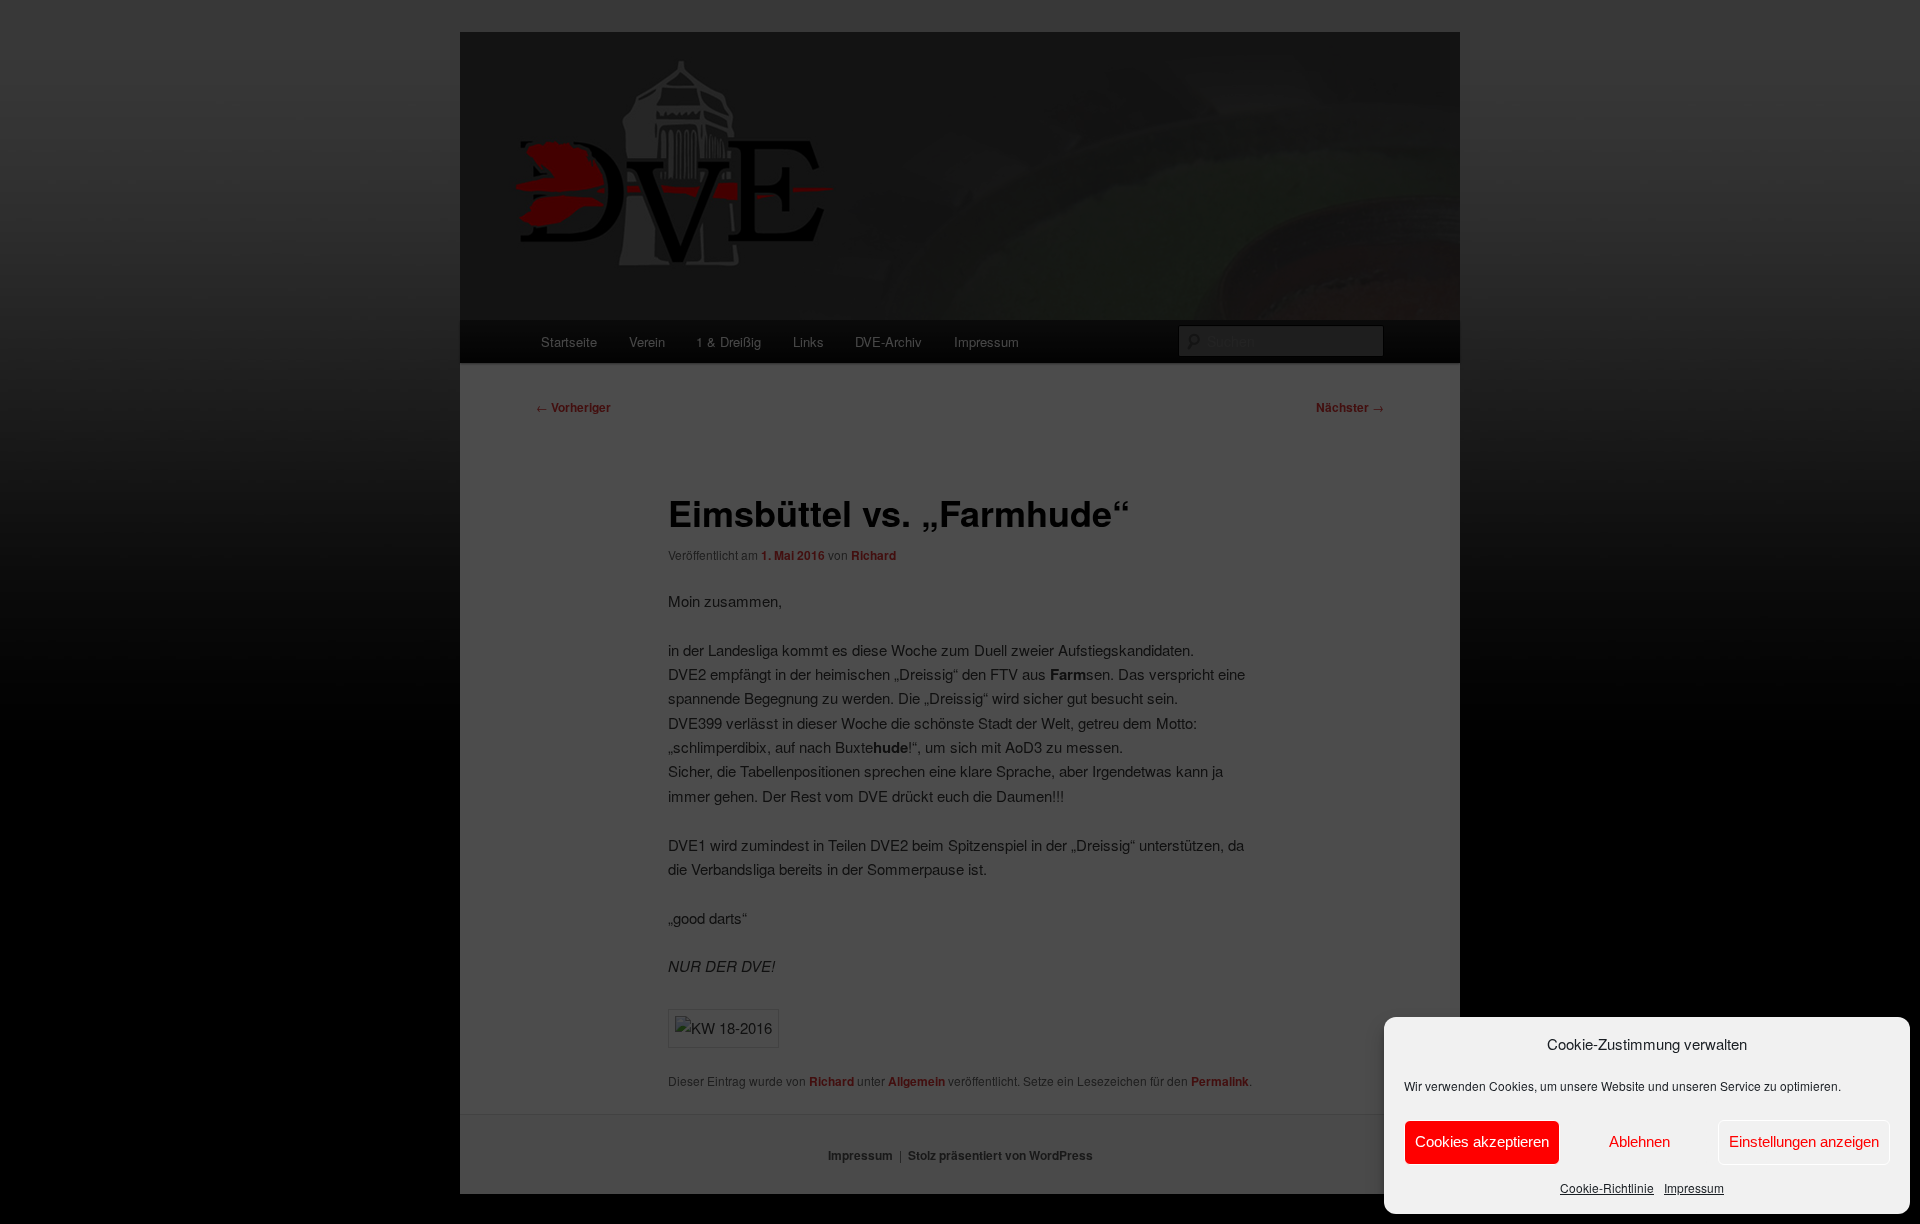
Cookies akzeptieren (1482, 1141)
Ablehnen (1639, 1141)
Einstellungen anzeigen (1804, 1141)
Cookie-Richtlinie (1607, 1187)
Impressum (1694, 1187)
